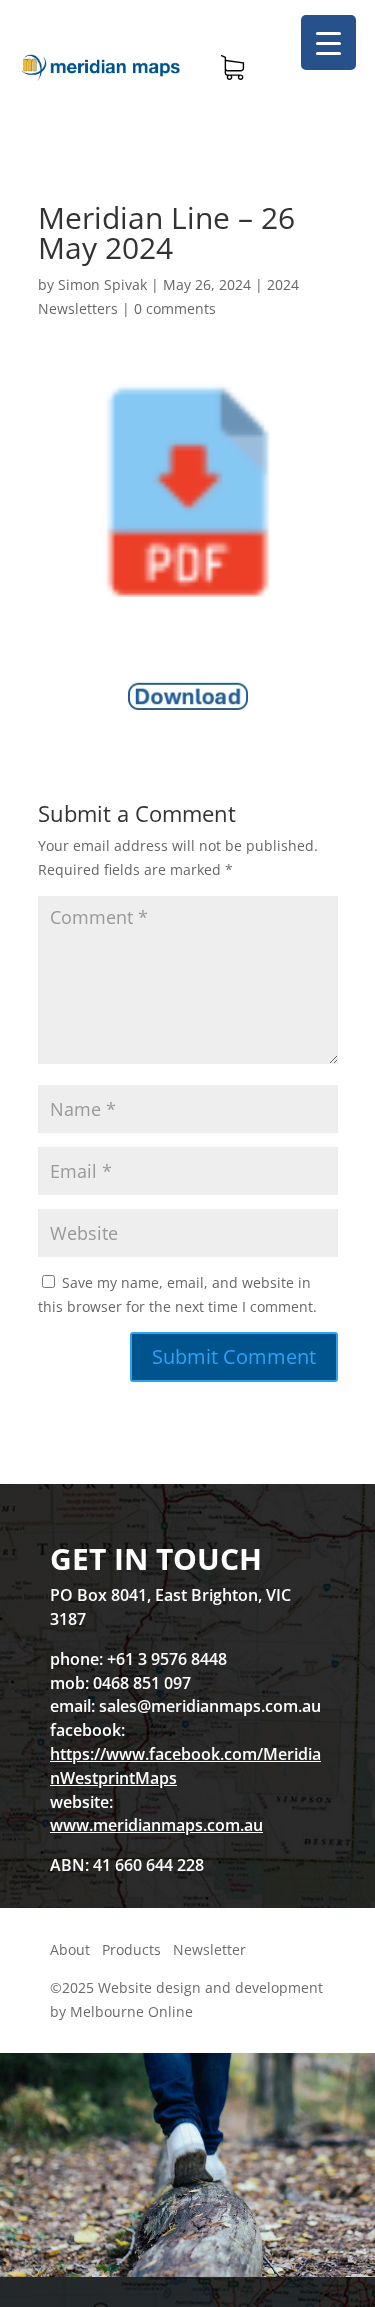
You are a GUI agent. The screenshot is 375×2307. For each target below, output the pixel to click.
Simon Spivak (102, 284)
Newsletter (209, 1949)
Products (131, 1949)
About (70, 1949)
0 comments (175, 308)
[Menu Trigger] (328, 42)
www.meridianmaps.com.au (156, 1825)
